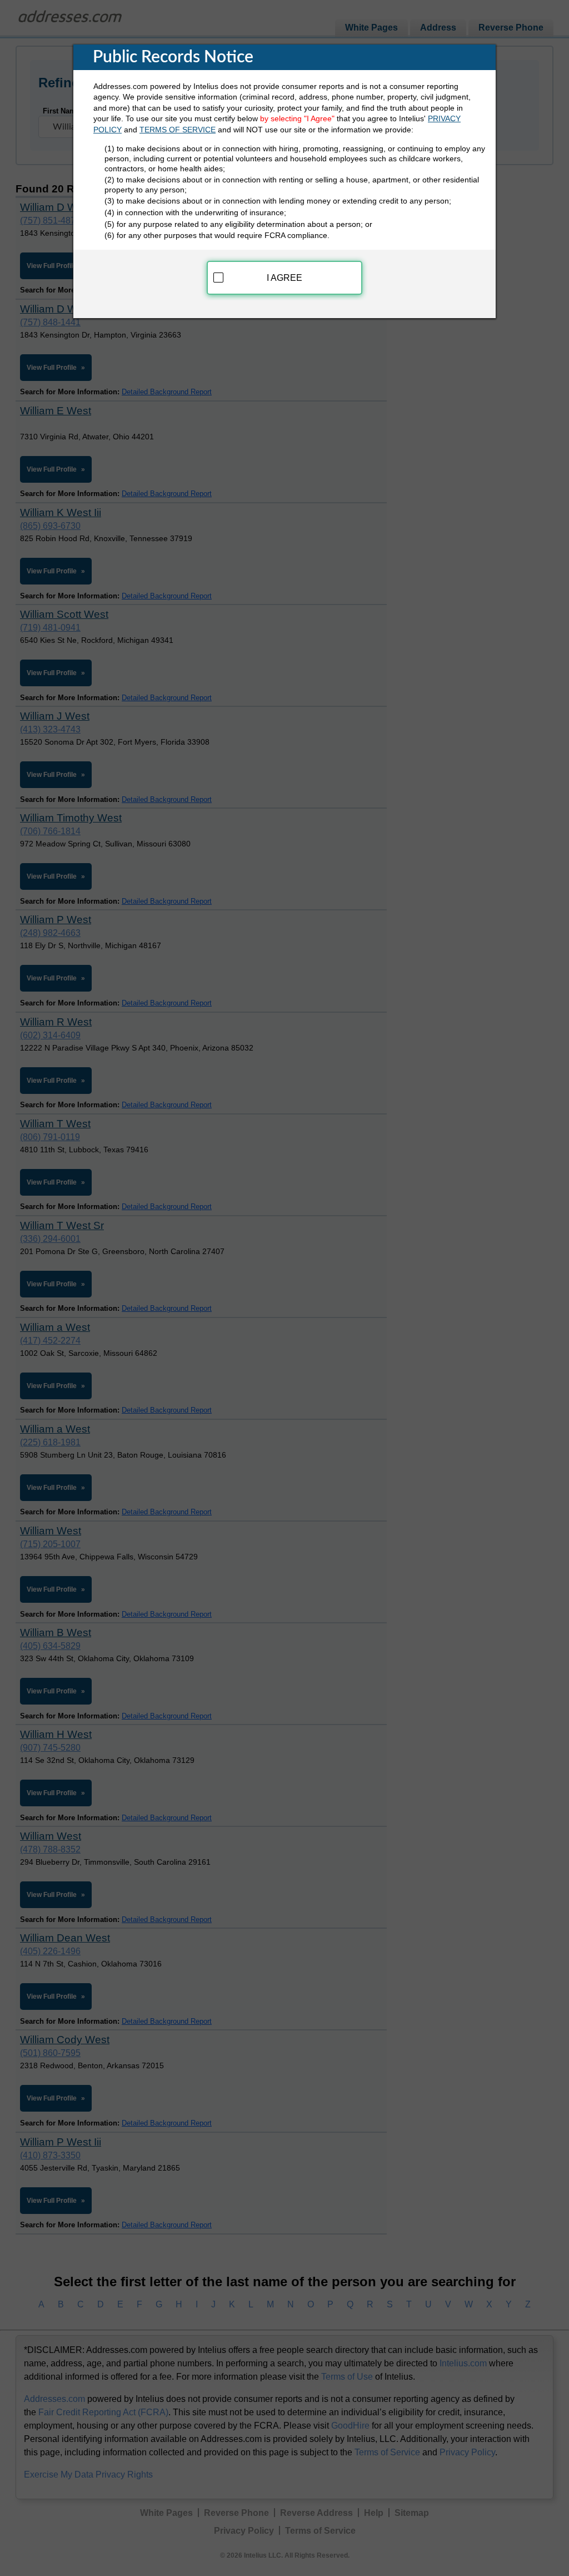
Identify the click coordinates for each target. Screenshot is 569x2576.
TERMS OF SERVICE (178, 130)
